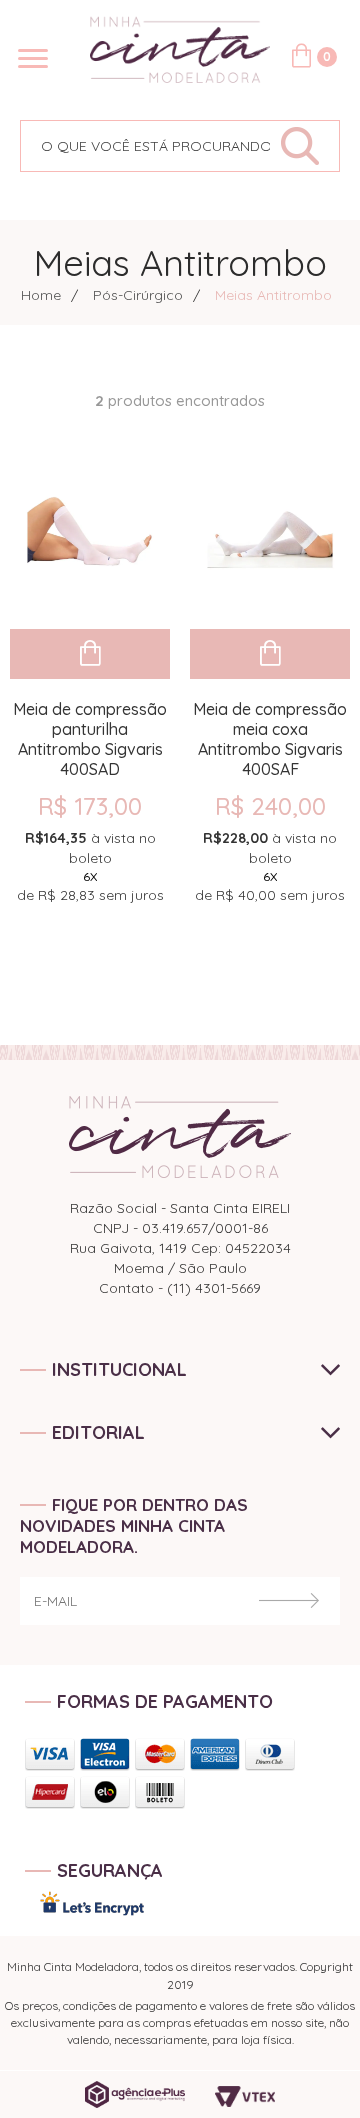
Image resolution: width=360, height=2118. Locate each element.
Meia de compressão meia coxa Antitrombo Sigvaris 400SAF (270, 729)
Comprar (90, 654)
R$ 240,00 (270, 806)
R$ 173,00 (90, 806)
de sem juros (90, 866)
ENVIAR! (289, 1600)
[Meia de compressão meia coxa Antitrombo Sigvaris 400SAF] (270, 535)
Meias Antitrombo (273, 295)
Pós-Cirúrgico (138, 295)
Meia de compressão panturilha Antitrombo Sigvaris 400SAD (90, 729)
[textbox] (145, 146)
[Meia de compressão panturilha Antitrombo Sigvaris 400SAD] (90, 535)
